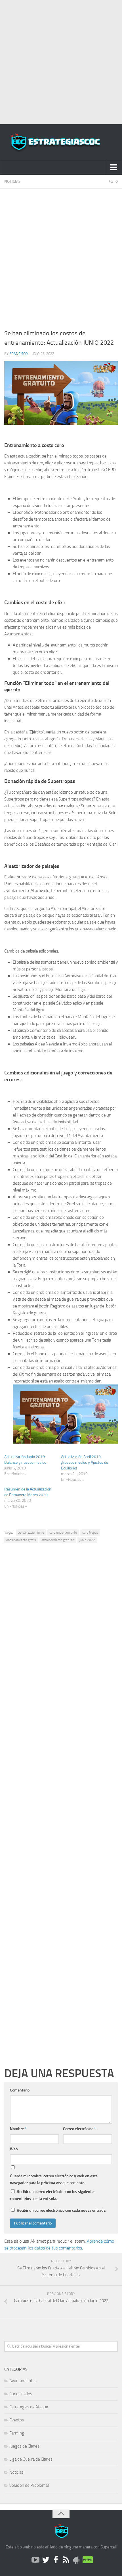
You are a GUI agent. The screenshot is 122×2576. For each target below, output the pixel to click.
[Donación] (87, 2560)
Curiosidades (21, 2394)
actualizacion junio (31, 1533)
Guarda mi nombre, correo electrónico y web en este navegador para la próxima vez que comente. (54, 2179)
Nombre (18, 2129)
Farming (17, 2433)
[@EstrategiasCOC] (46, 2560)
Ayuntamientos (23, 2381)
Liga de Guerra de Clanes (31, 2459)
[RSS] (66, 2560)
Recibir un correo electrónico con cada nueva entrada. (62, 2210)
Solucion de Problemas (30, 2485)
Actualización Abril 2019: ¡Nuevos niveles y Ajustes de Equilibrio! (85, 1462)
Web (14, 2149)
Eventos (17, 2420)
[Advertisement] (61, 61)
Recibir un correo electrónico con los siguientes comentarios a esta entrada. (53, 2195)
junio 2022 (87, 1540)
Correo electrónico (79, 2129)
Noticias (12, 181)
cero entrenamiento (63, 1533)
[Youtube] (35, 2560)
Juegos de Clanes (24, 2446)
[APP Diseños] (76, 2560)
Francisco (19, 354)
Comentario (20, 2090)
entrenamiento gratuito (58, 1540)
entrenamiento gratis (21, 1540)
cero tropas (90, 1533)
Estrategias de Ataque (29, 2407)
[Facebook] (56, 2560)
